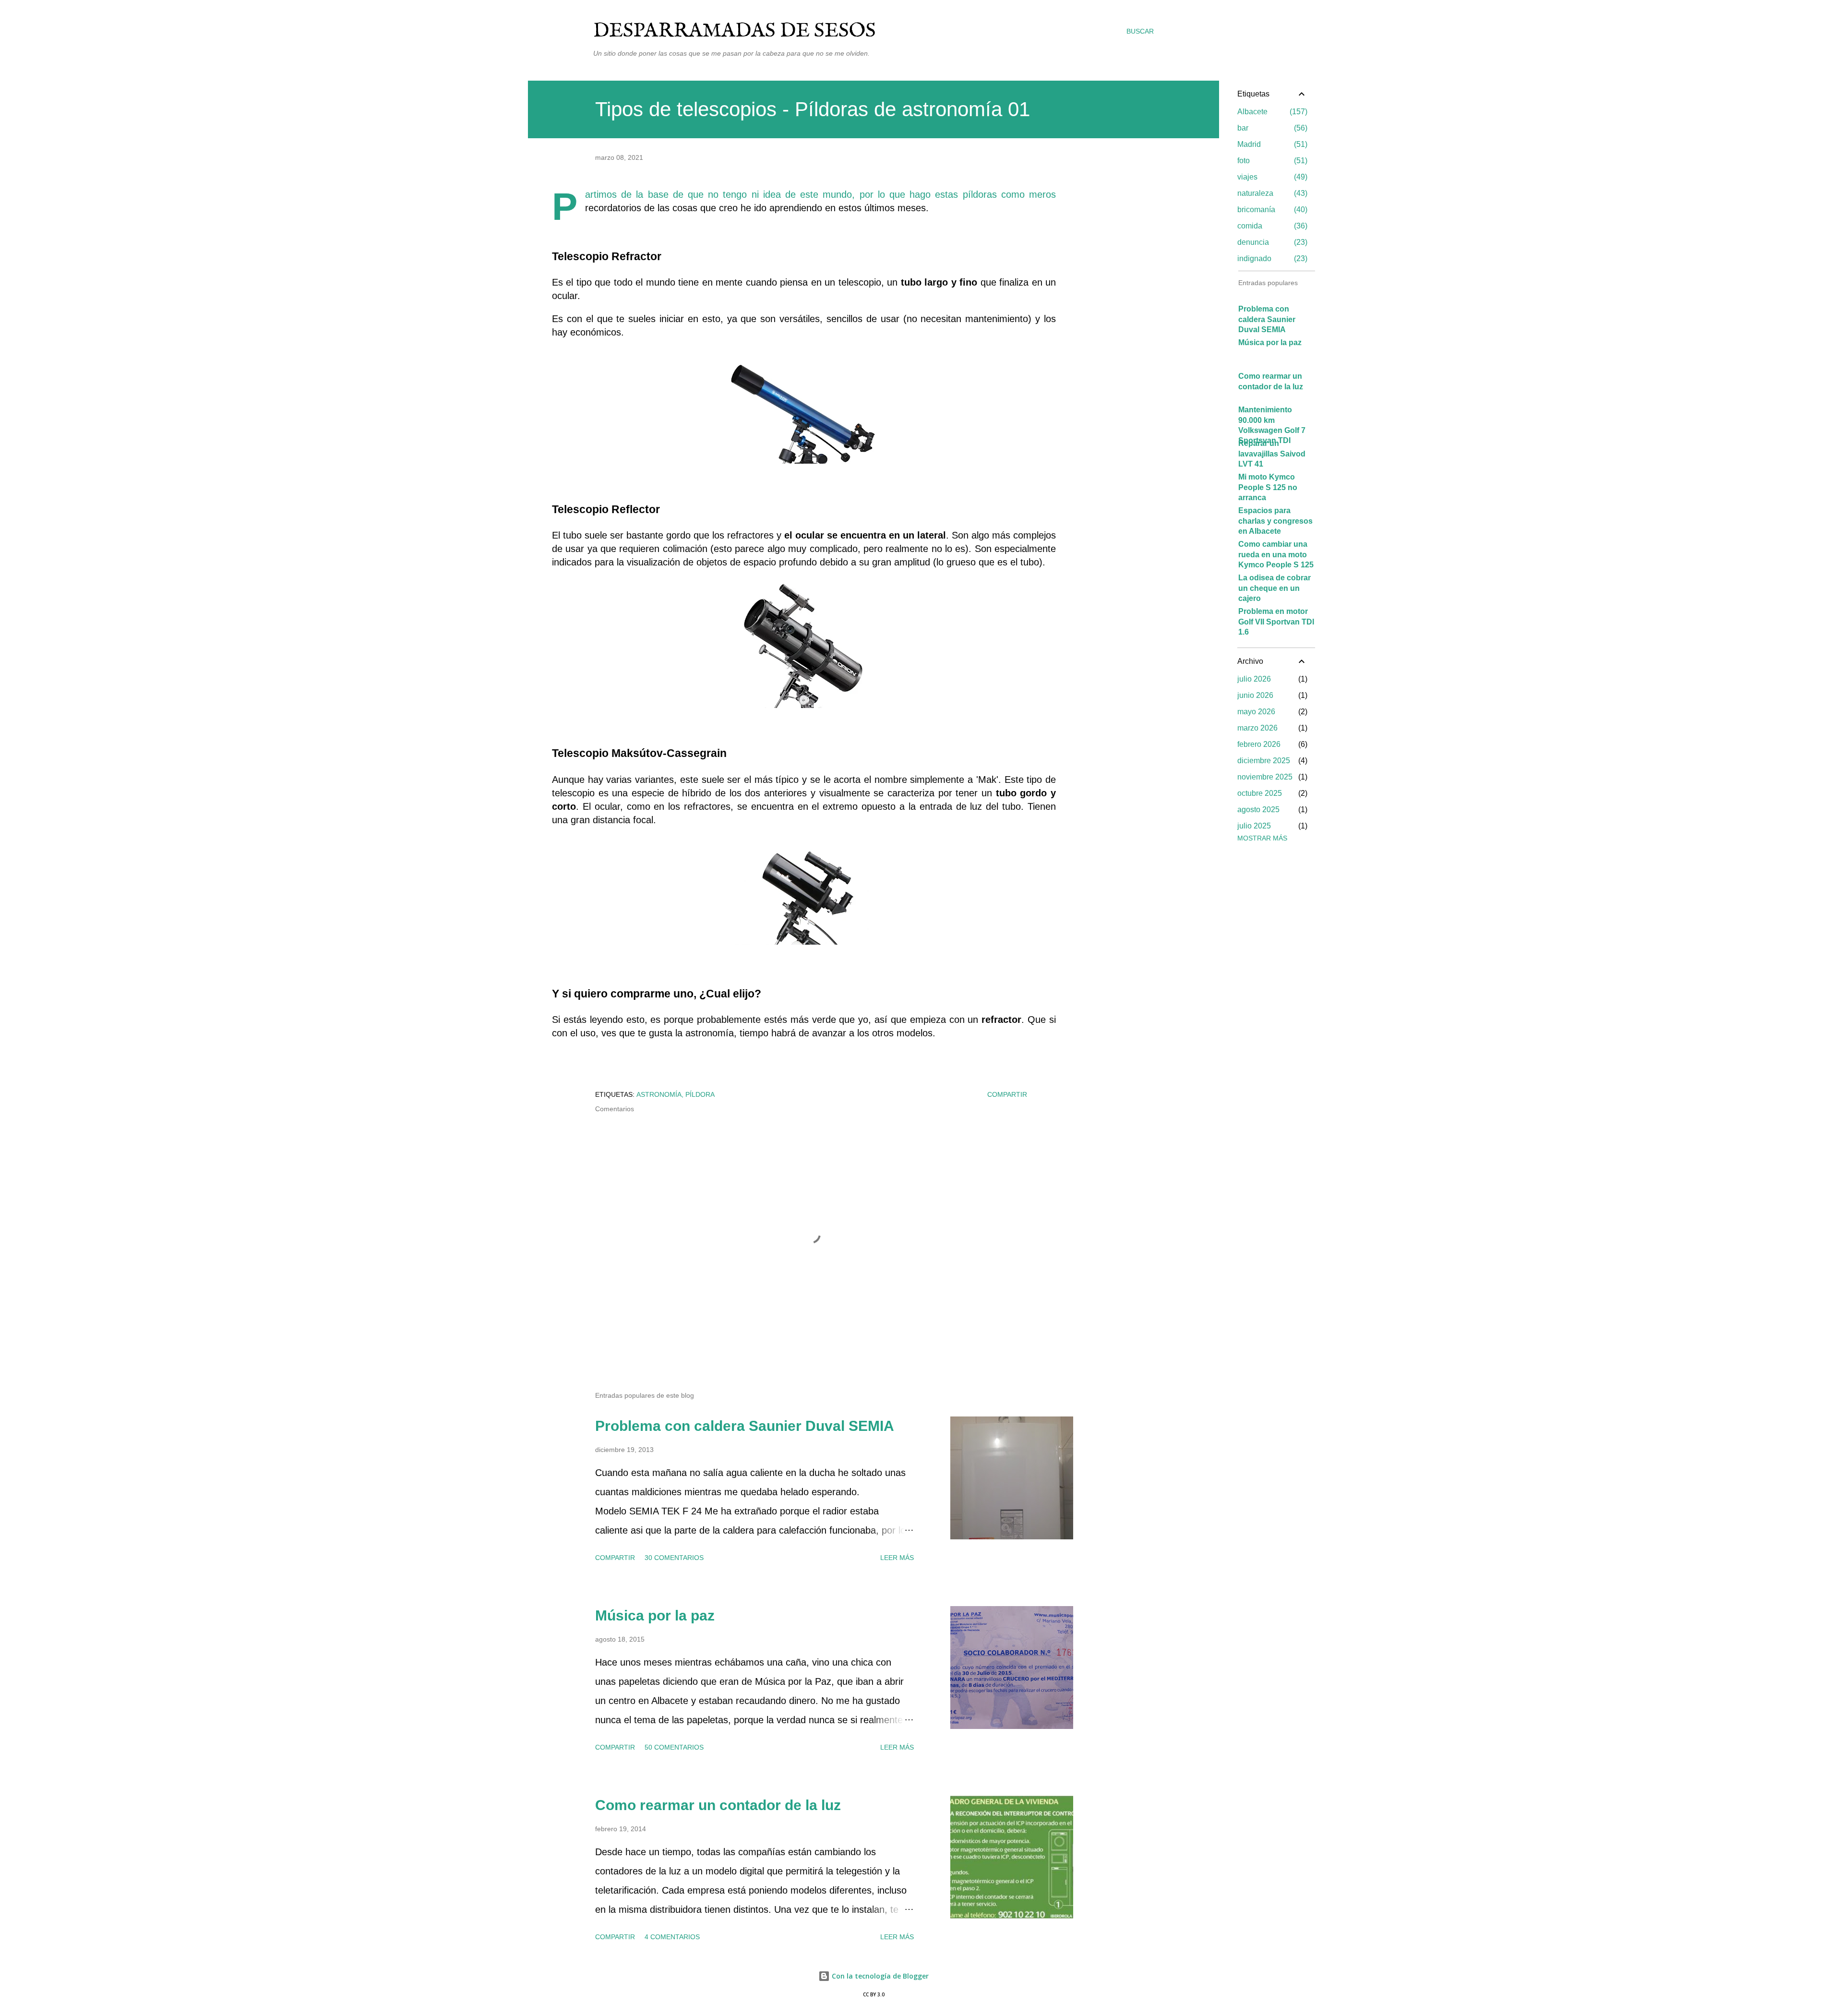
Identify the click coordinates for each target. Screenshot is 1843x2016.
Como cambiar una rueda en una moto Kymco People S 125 (1276, 554)
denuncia (1271, 242)
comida (1271, 226)
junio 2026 (1255, 695)
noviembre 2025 (1265, 777)
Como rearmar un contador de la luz (718, 1805)
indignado (1271, 258)
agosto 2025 (1258, 810)
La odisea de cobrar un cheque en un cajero (1275, 588)
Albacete (1271, 112)
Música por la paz (655, 1615)
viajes (1271, 177)
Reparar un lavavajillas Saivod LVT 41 (1272, 454)
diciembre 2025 (1264, 761)
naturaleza (1271, 193)
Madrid (1271, 144)
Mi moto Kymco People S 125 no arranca (1268, 487)
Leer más (897, 1558)
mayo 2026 (1256, 712)
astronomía (659, 1094)
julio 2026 (1254, 679)
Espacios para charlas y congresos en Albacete (1275, 521)
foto (1271, 161)
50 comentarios (674, 1747)
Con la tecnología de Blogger (879, 1976)
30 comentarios (674, 1558)
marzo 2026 (1257, 728)
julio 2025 (1254, 826)
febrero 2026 (1259, 744)
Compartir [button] (1007, 1094)
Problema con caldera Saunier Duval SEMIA (745, 1426)
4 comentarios (672, 1937)
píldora (700, 1094)
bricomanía (1271, 210)
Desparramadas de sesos (735, 31)
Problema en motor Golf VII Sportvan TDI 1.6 (1276, 622)
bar (1271, 128)
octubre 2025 (1260, 793)
